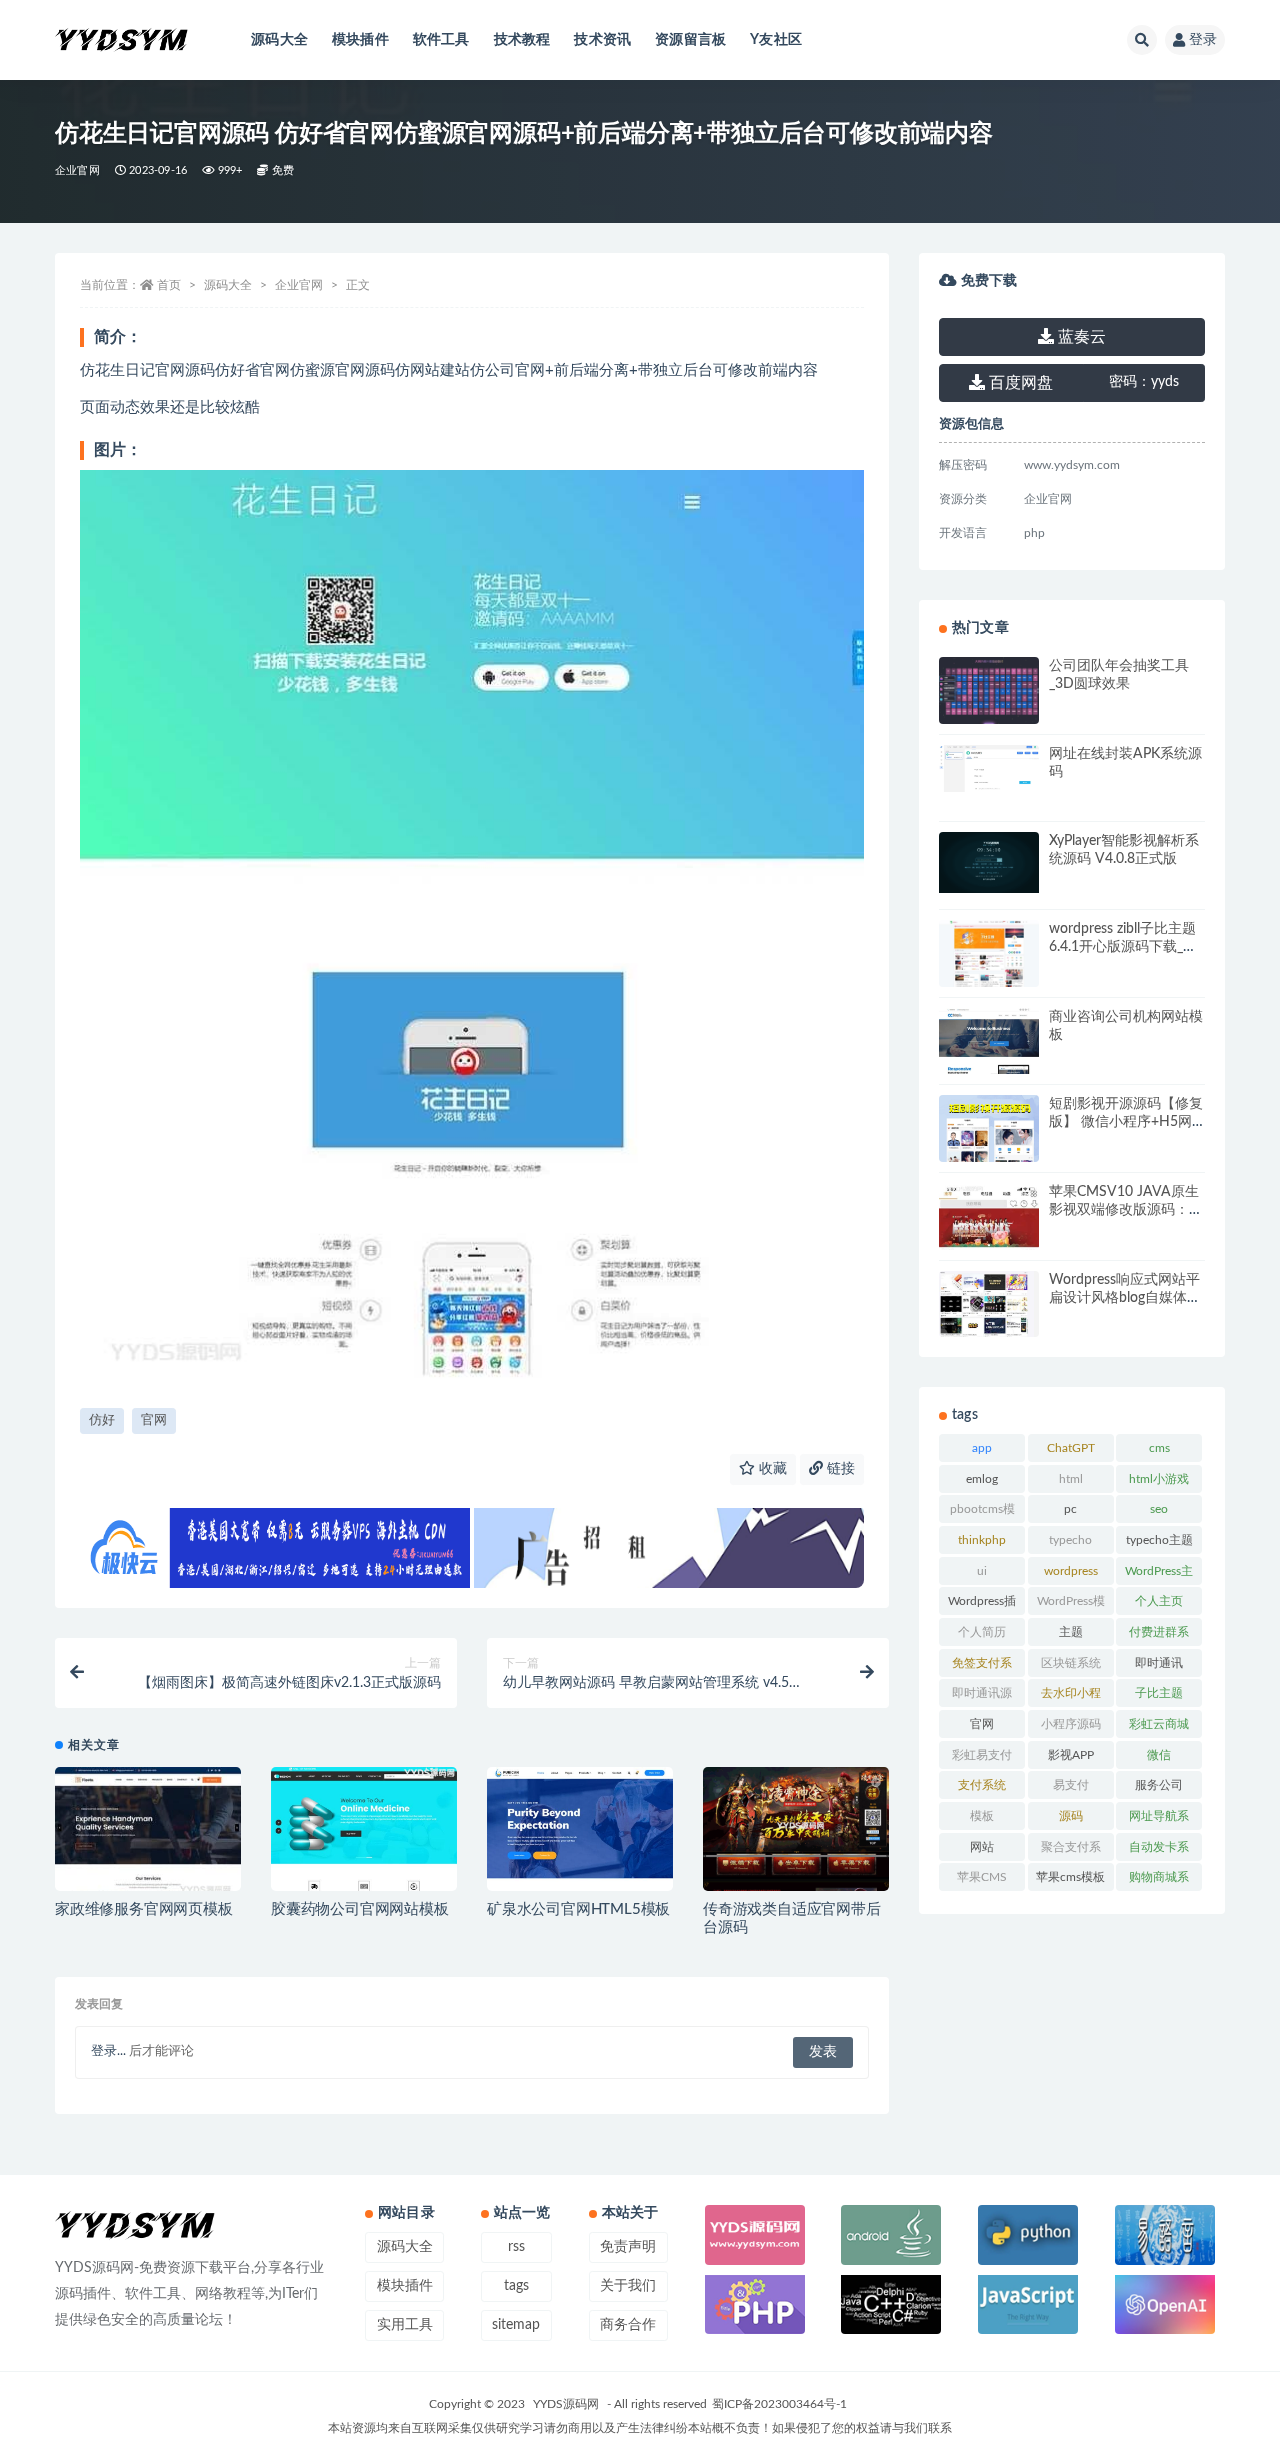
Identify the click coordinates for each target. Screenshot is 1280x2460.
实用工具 (405, 2325)
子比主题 (1159, 1693)
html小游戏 (1159, 1479)
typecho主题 (1159, 1540)
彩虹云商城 (1159, 1724)
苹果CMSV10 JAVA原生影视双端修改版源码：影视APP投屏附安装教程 (1126, 1210)
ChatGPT (1071, 1448)
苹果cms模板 (1070, 1877)
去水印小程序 (1071, 1697)
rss (516, 2247)
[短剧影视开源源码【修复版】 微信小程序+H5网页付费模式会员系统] (989, 1145)
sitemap (516, 2325)
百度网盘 (1019, 383)
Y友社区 (776, 40)
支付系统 (982, 1785)
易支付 (1071, 1785)
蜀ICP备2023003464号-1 (779, 2404)
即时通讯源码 (982, 1697)
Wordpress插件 (982, 1605)
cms (1159, 1448)
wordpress (1071, 1571)
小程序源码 (1071, 1724)
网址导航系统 (1159, 1820)
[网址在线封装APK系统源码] (989, 768)
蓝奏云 (1080, 337)
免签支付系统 (982, 1667)
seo (1159, 1509)
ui (982, 1571)
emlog (982, 1479)
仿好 (102, 1420)
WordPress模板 (1071, 1605)
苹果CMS (982, 1877)
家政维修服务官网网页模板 (144, 1909)
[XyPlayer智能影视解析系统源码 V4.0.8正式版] (989, 862)
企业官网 (77, 170)
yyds (1144, 382)
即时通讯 (1159, 1663)
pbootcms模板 (982, 1513)
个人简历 (982, 1632)
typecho (1070, 1540)
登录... (108, 2051)
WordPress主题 (1159, 1575)
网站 (982, 1847)
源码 (1071, 1816)
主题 (1071, 1632)
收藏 (771, 1469)
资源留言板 (690, 40)
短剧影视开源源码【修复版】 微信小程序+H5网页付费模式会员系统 (1126, 1122)
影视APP (1071, 1755)
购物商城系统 (1159, 1881)
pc (1070, 1509)
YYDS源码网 (566, 2404)
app (982, 1448)
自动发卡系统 (1159, 1851)
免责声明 (628, 2247)
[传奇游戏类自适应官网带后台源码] (796, 1837)
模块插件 (360, 40)
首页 (169, 285)
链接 (839, 1469)
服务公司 (1159, 1785)
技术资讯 (602, 40)
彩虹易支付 (982, 1755)
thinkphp (982, 1540)
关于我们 (628, 2286)
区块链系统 (1071, 1663)
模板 (982, 1816)
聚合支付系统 (1071, 1851)
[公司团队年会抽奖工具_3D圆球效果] (989, 693)
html (1071, 1479)
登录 (1203, 40)
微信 (1159, 1755)
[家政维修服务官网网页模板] (148, 1834)
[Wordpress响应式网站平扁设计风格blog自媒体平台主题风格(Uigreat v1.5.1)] (989, 1307)
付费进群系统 (1159, 1636)
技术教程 (522, 40)
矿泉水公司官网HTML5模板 (578, 1909)
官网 (154, 1420)
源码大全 (279, 40)
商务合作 (628, 2325)
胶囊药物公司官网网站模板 (360, 1909)
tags (516, 2286)
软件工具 (441, 40)
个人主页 (1159, 1601)
